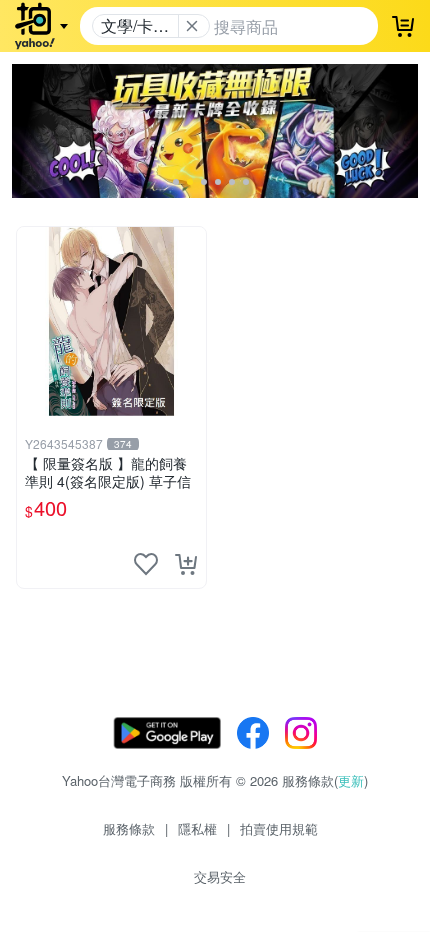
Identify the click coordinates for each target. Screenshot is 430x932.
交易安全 (220, 876)
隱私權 (197, 828)
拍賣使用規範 (279, 828)
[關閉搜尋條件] (192, 26)
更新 (351, 780)
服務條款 (129, 828)
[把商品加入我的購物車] (186, 564)
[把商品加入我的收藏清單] (146, 564)
